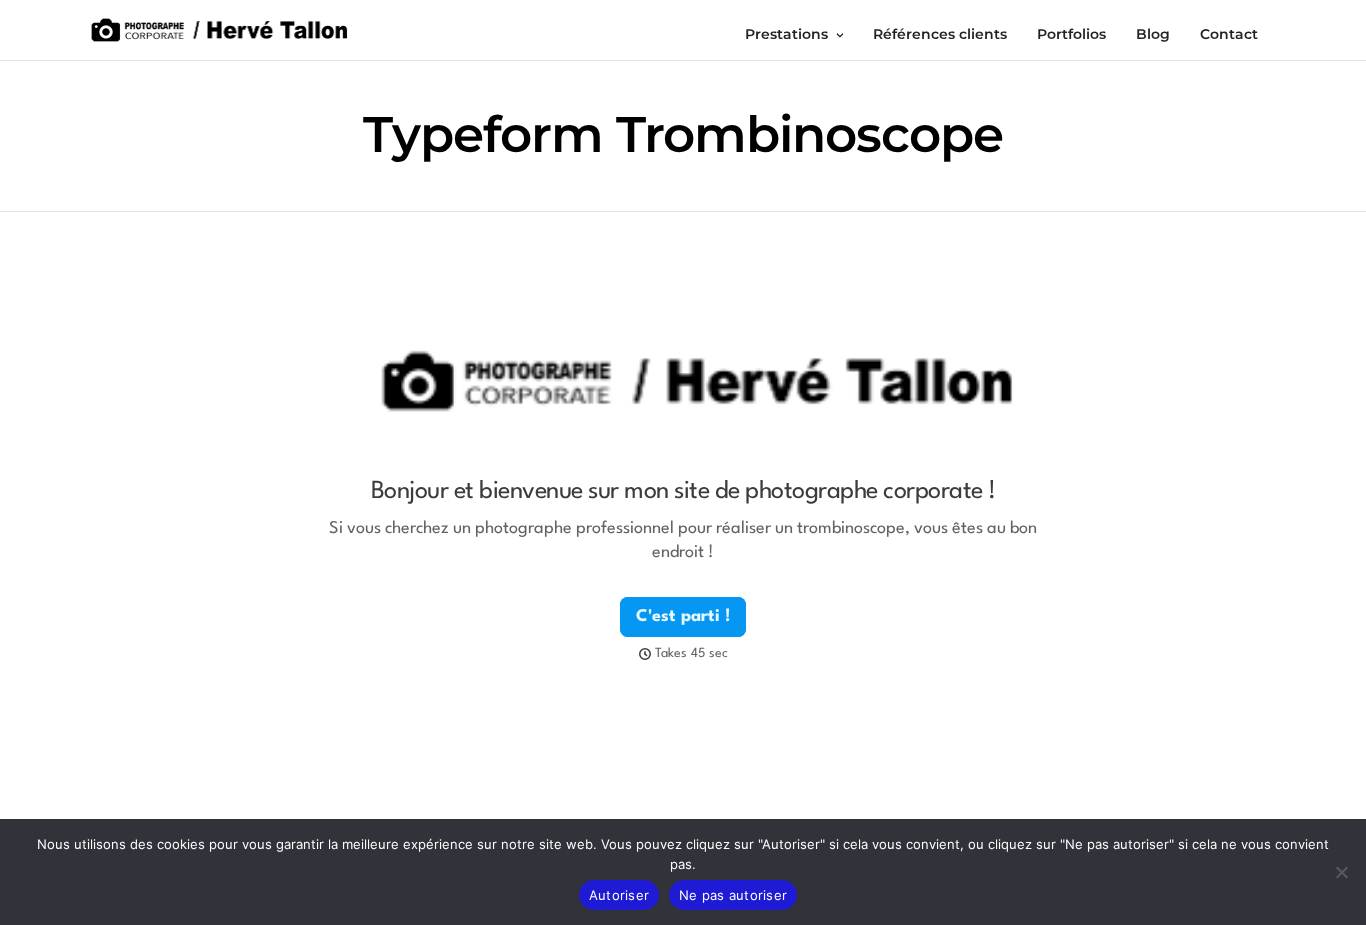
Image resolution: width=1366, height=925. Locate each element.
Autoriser (619, 895)
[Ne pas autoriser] (1341, 872)
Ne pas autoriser (733, 895)
